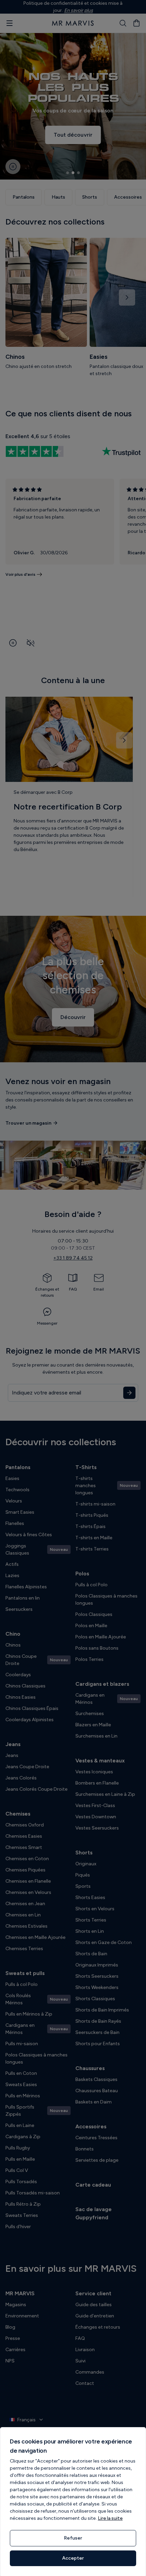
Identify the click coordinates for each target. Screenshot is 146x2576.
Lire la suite (110, 2518)
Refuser (73, 2538)
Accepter (73, 2558)
